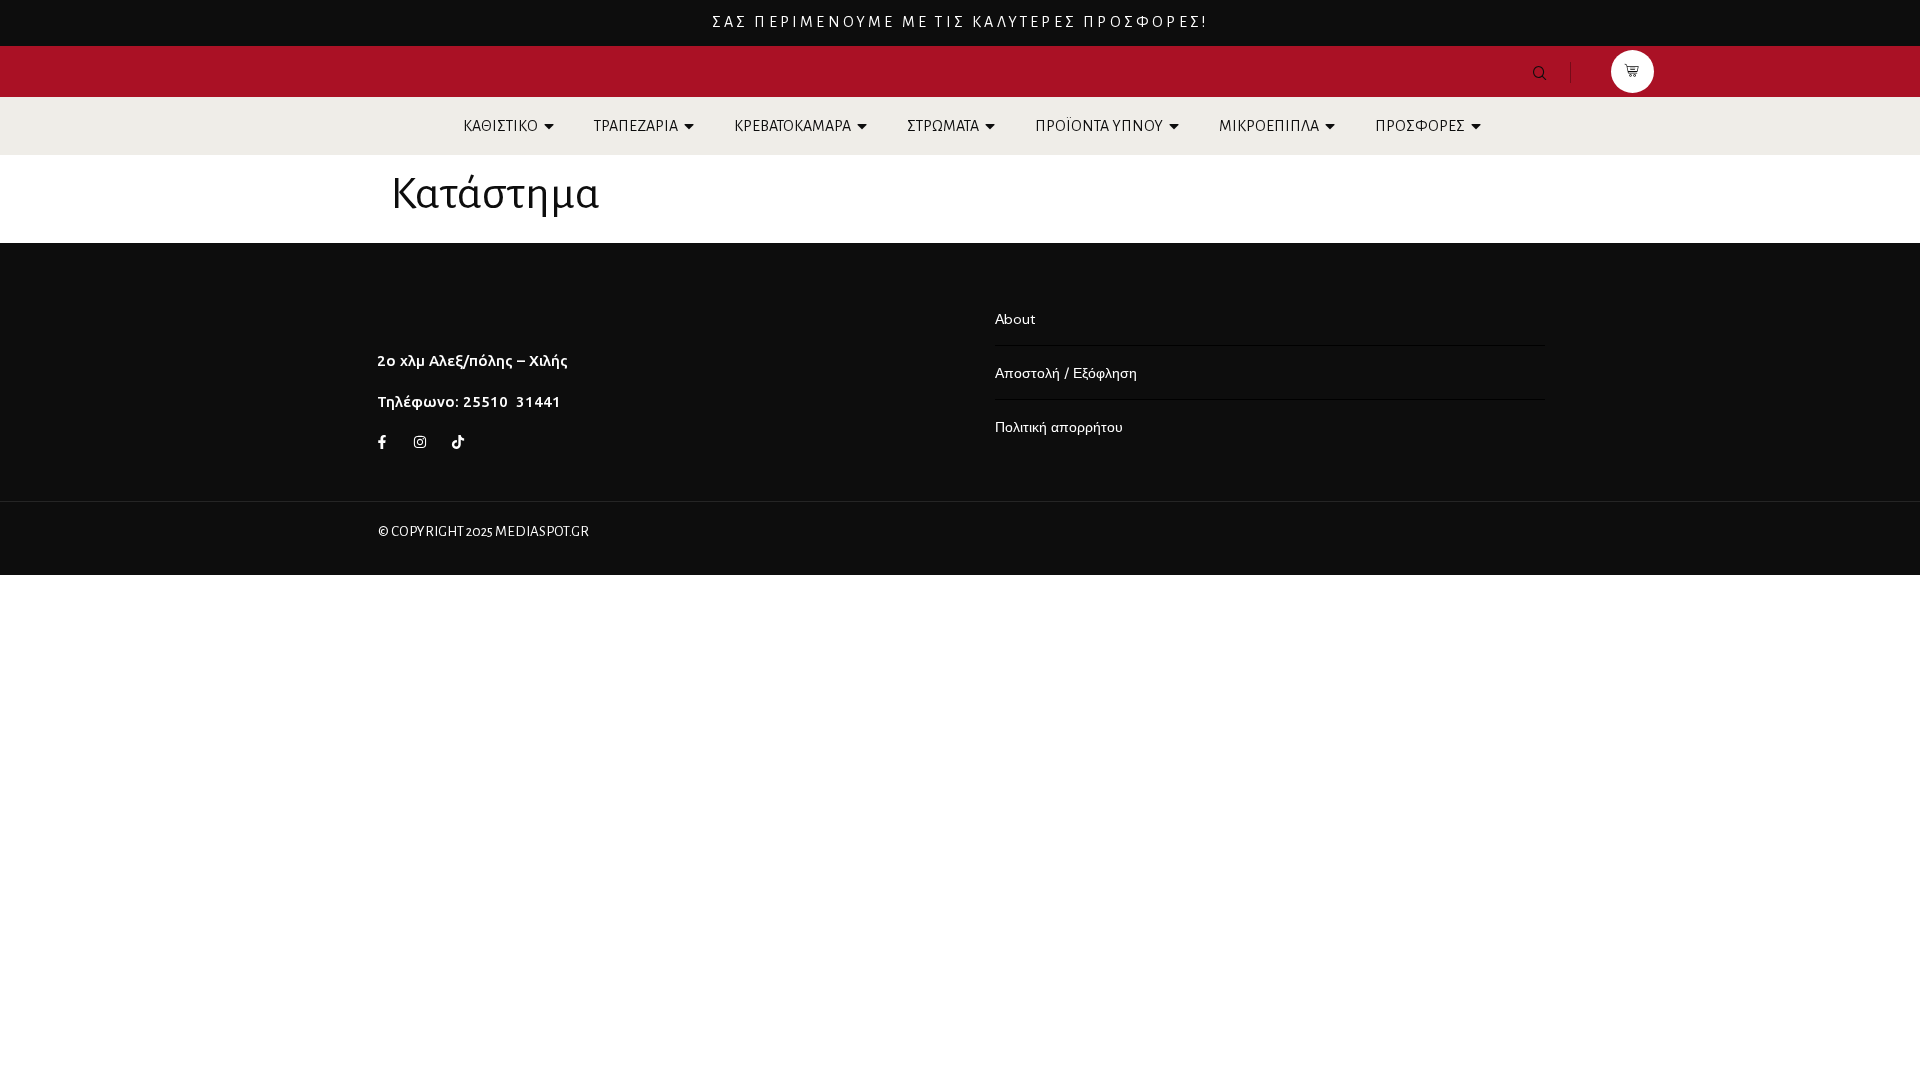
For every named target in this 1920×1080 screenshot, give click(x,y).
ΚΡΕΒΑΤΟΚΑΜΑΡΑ (792, 126)
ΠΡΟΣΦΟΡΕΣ (1420, 126)
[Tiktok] (458, 442)
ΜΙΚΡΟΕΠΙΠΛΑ (1269, 126)
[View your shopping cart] (1632, 71)
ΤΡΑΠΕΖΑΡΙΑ (636, 126)
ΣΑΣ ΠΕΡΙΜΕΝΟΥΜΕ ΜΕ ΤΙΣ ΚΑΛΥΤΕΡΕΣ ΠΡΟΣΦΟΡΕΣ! (960, 22)
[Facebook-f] (382, 442)
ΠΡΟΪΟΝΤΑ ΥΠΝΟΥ (1099, 126)
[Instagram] (420, 442)
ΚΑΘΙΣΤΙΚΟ (500, 126)
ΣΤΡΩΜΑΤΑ (943, 126)
